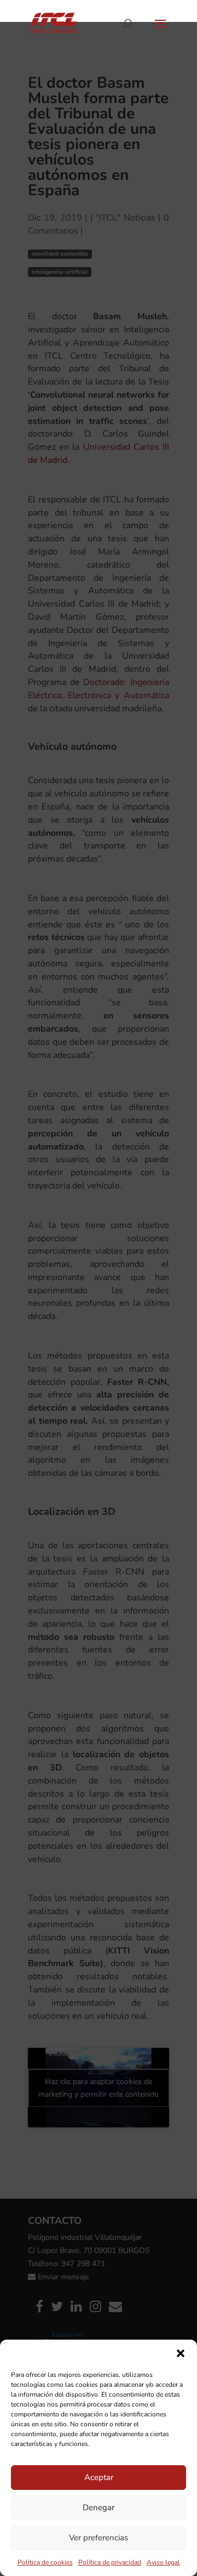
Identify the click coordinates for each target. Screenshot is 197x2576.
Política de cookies (45, 2562)
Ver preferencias (99, 2538)
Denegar (99, 2507)
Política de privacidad (110, 2562)
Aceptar (99, 2477)
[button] (181, 2353)
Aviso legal (163, 2562)
